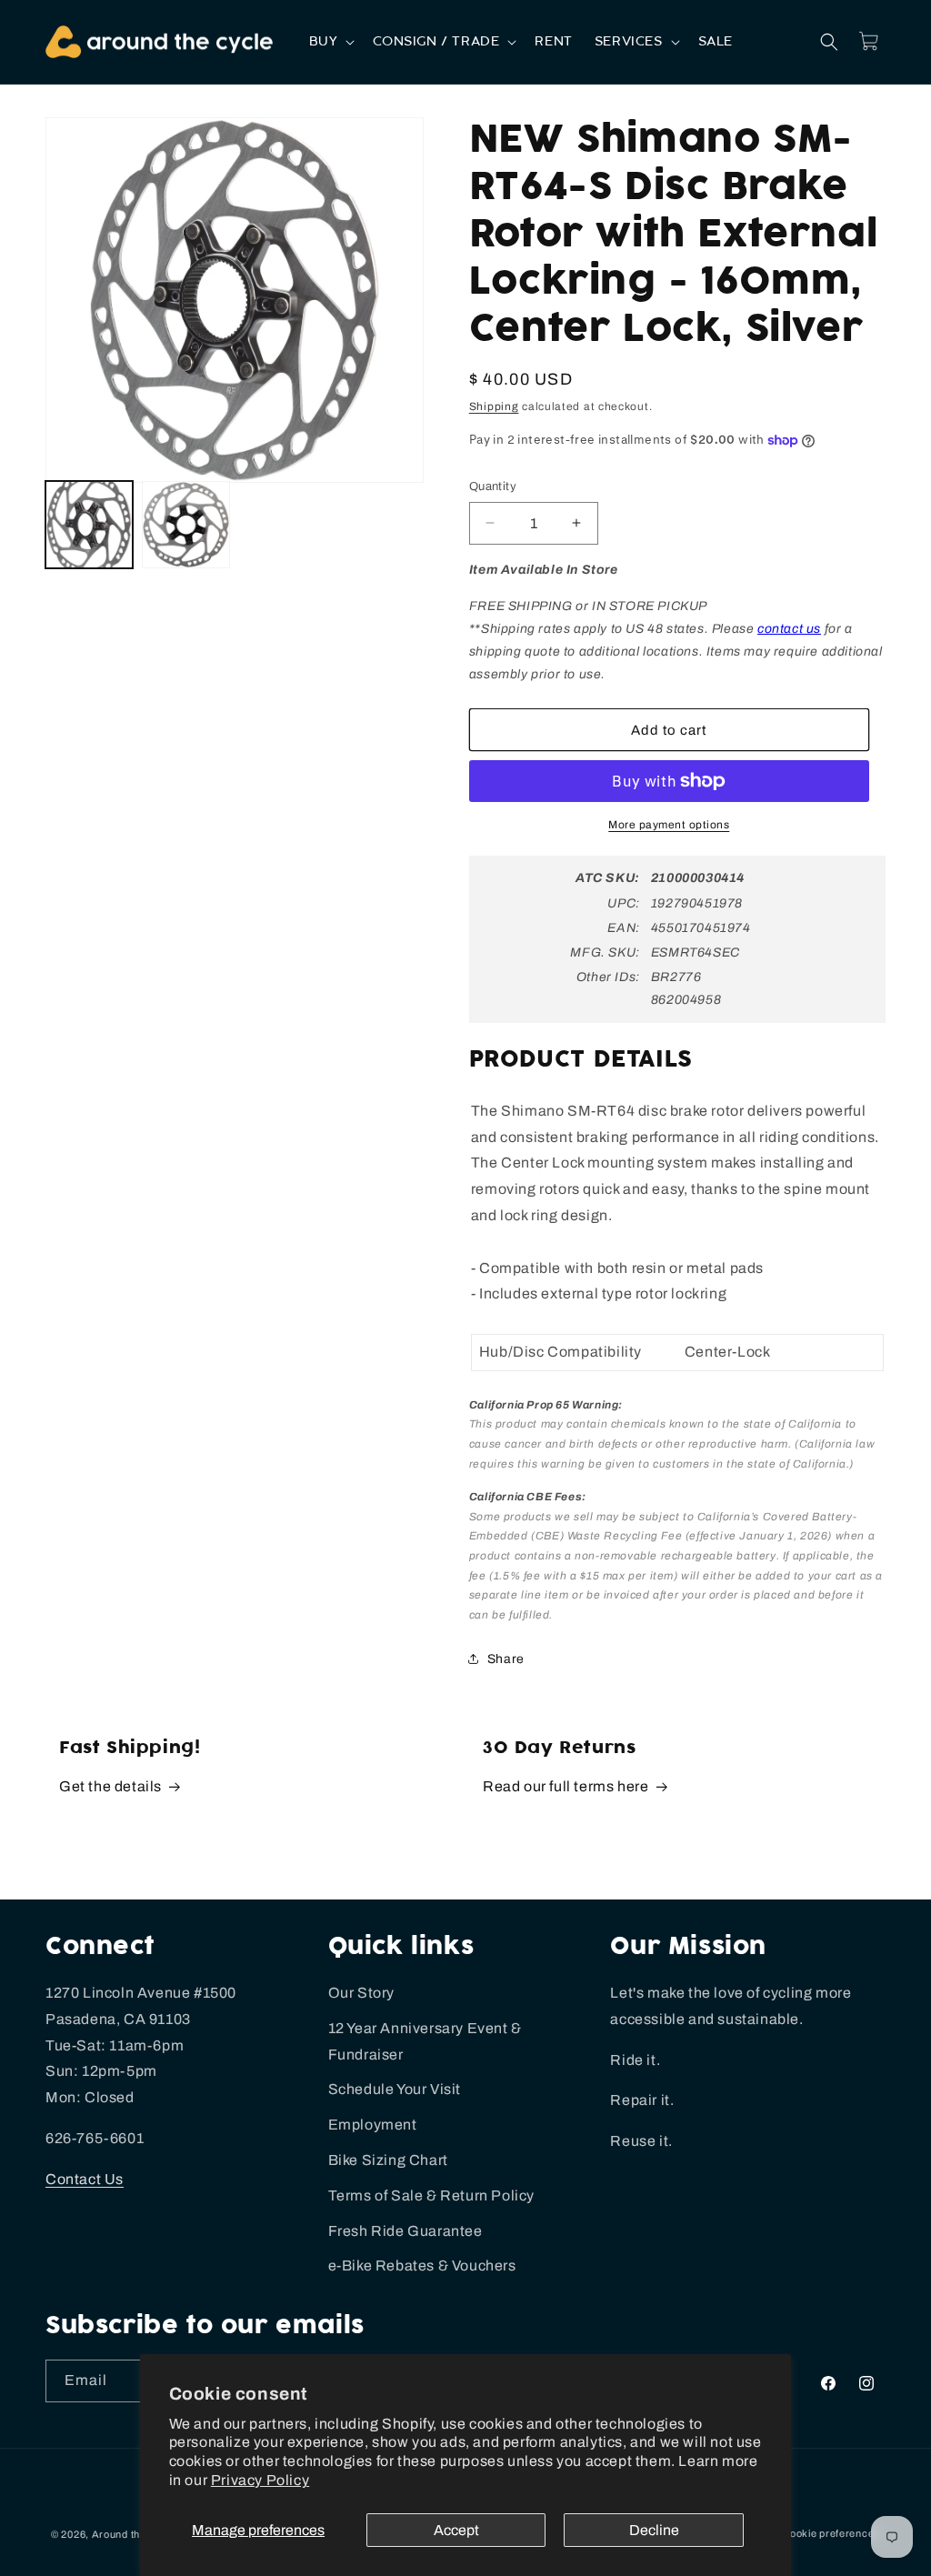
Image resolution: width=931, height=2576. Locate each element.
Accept (456, 2530)
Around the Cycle (135, 2534)
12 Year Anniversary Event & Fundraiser (425, 2041)
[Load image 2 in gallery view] (185, 525)
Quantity (493, 486)
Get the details (110, 1786)
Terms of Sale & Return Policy (431, 2195)
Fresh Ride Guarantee (405, 2231)
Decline (654, 2530)
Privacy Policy (260, 2480)
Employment (373, 2125)
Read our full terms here (566, 1786)
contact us (789, 629)
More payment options (669, 825)
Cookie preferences (831, 2533)
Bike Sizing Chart (388, 2160)
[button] (330, 42)
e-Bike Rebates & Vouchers (422, 2265)
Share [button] (506, 1659)
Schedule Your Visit (395, 2089)
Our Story (361, 1993)
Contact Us (85, 2179)
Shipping (494, 406)
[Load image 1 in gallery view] (89, 525)
